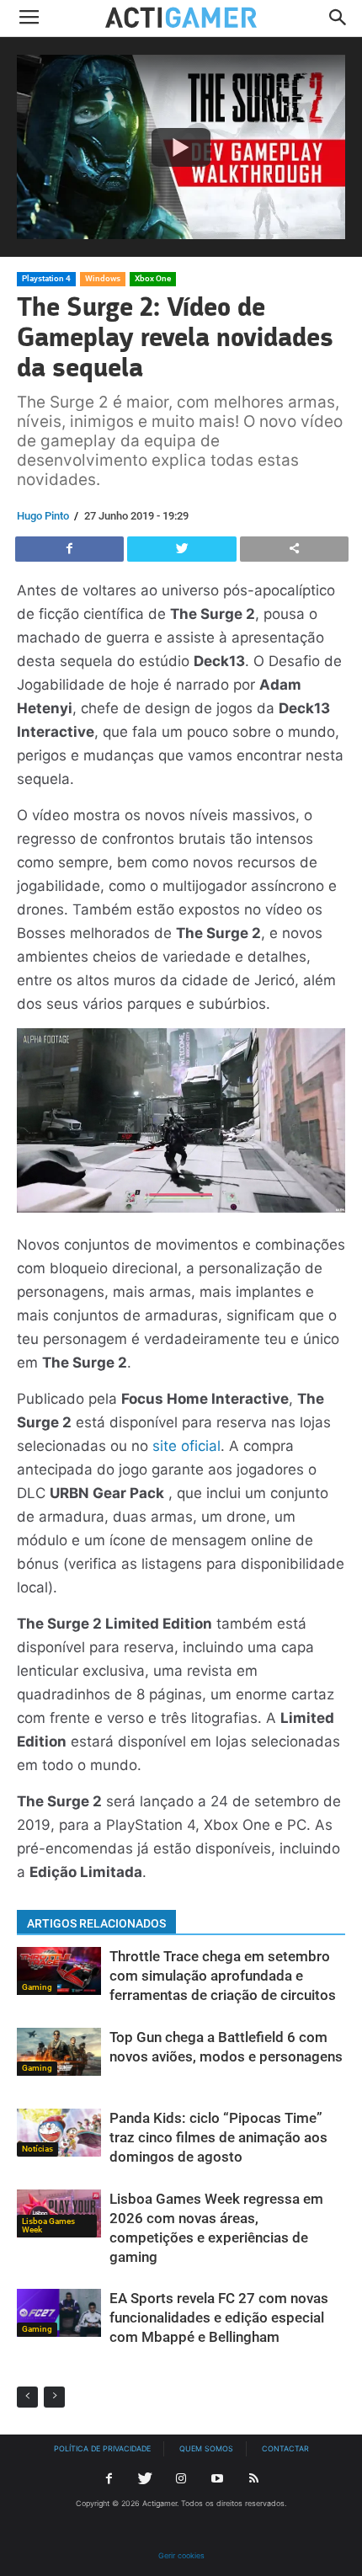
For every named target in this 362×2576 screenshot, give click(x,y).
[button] (338, 19)
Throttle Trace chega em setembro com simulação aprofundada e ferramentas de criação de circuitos (223, 1976)
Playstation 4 (46, 278)
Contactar (285, 2448)
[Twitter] (145, 2479)
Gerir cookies (181, 2555)
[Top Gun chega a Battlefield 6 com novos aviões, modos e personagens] (59, 2052)
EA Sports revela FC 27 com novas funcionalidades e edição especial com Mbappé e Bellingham (219, 2317)
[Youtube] (217, 2479)
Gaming (37, 1987)
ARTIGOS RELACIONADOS (96, 1923)
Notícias (37, 2149)
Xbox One (153, 278)
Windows (103, 278)
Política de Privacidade (102, 2448)
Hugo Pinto (43, 516)
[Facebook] (109, 2479)
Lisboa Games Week (48, 2225)
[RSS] (253, 2479)
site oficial (186, 1446)
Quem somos (206, 2448)
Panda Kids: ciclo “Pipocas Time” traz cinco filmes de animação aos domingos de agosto (218, 2137)
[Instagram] (181, 2479)
